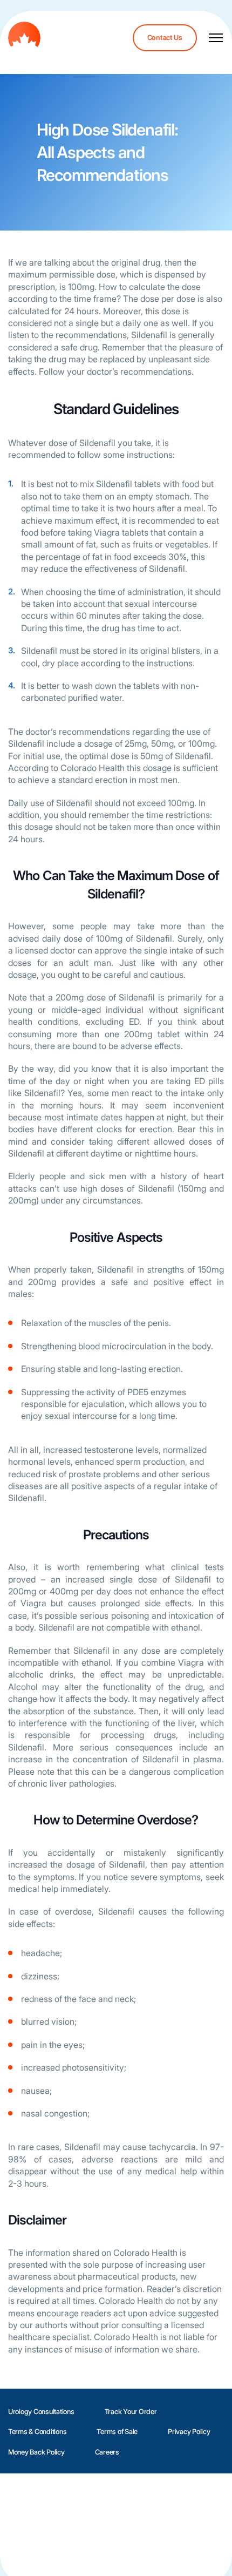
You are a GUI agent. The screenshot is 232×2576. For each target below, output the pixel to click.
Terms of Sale (117, 2432)
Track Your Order (131, 2412)
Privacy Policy (189, 2432)
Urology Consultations (41, 2412)
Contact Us (165, 38)
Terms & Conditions (37, 2432)
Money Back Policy (36, 2452)
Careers (107, 2452)
